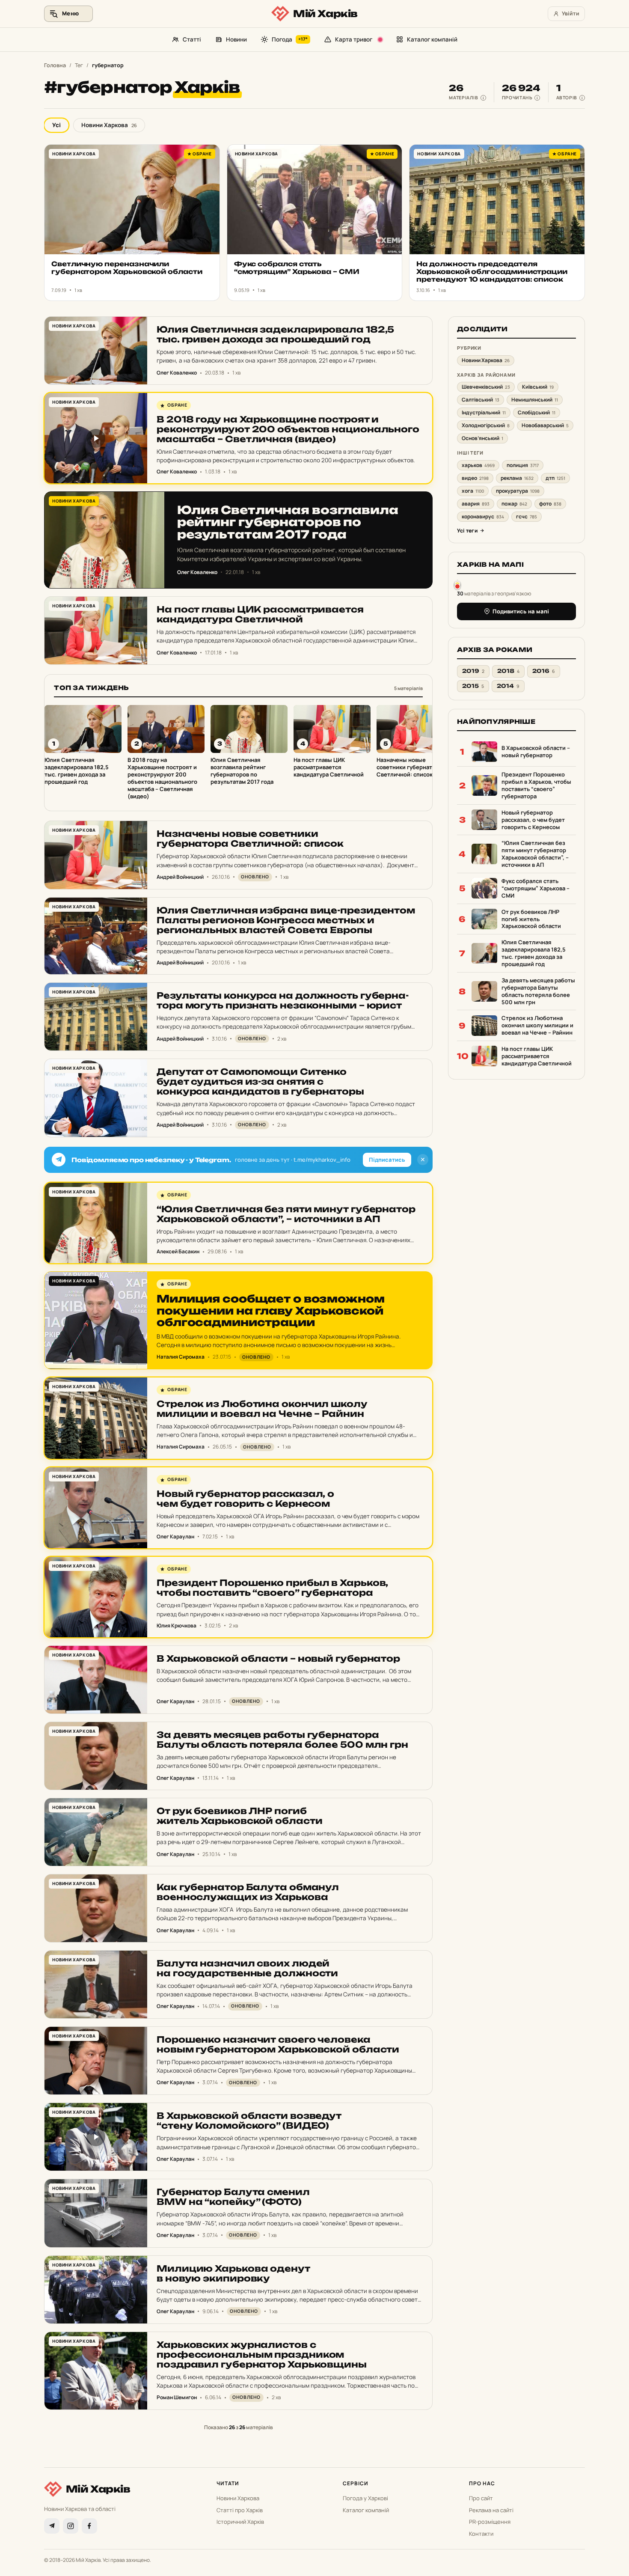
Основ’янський (482, 438)
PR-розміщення (490, 2522)
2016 (544, 671)
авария (476, 504)
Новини (236, 39)
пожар (514, 504)
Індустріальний (484, 412)
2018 (508, 671)
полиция (523, 465)
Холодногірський (486, 425)
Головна (55, 65)
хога (473, 491)
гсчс (527, 516)
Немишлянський (535, 400)
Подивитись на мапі (521, 611)
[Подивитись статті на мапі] (457, 585)
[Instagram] (71, 2526)
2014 (508, 686)
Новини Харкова (109, 125)
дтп (555, 478)
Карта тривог (354, 39)
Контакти (481, 2534)
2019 (473, 671)
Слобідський (537, 412)
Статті (192, 39)
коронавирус (483, 516)
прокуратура (518, 491)
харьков (478, 465)
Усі (56, 125)
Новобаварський (545, 425)
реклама (517, 478)
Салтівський (481, 400)
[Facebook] (89, 2526)
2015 (473, 686)
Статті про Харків (240, 2510)
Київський (538, 387)
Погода (290, 39)
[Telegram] (52, 2526)
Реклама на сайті (491, 2510)
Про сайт (481, 2498)
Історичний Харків (240, 2522)
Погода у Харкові (365, 2498)
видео (475, 478)
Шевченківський (486, 387)
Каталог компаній (432, 39)
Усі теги (467, 531)
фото (550, 504)
